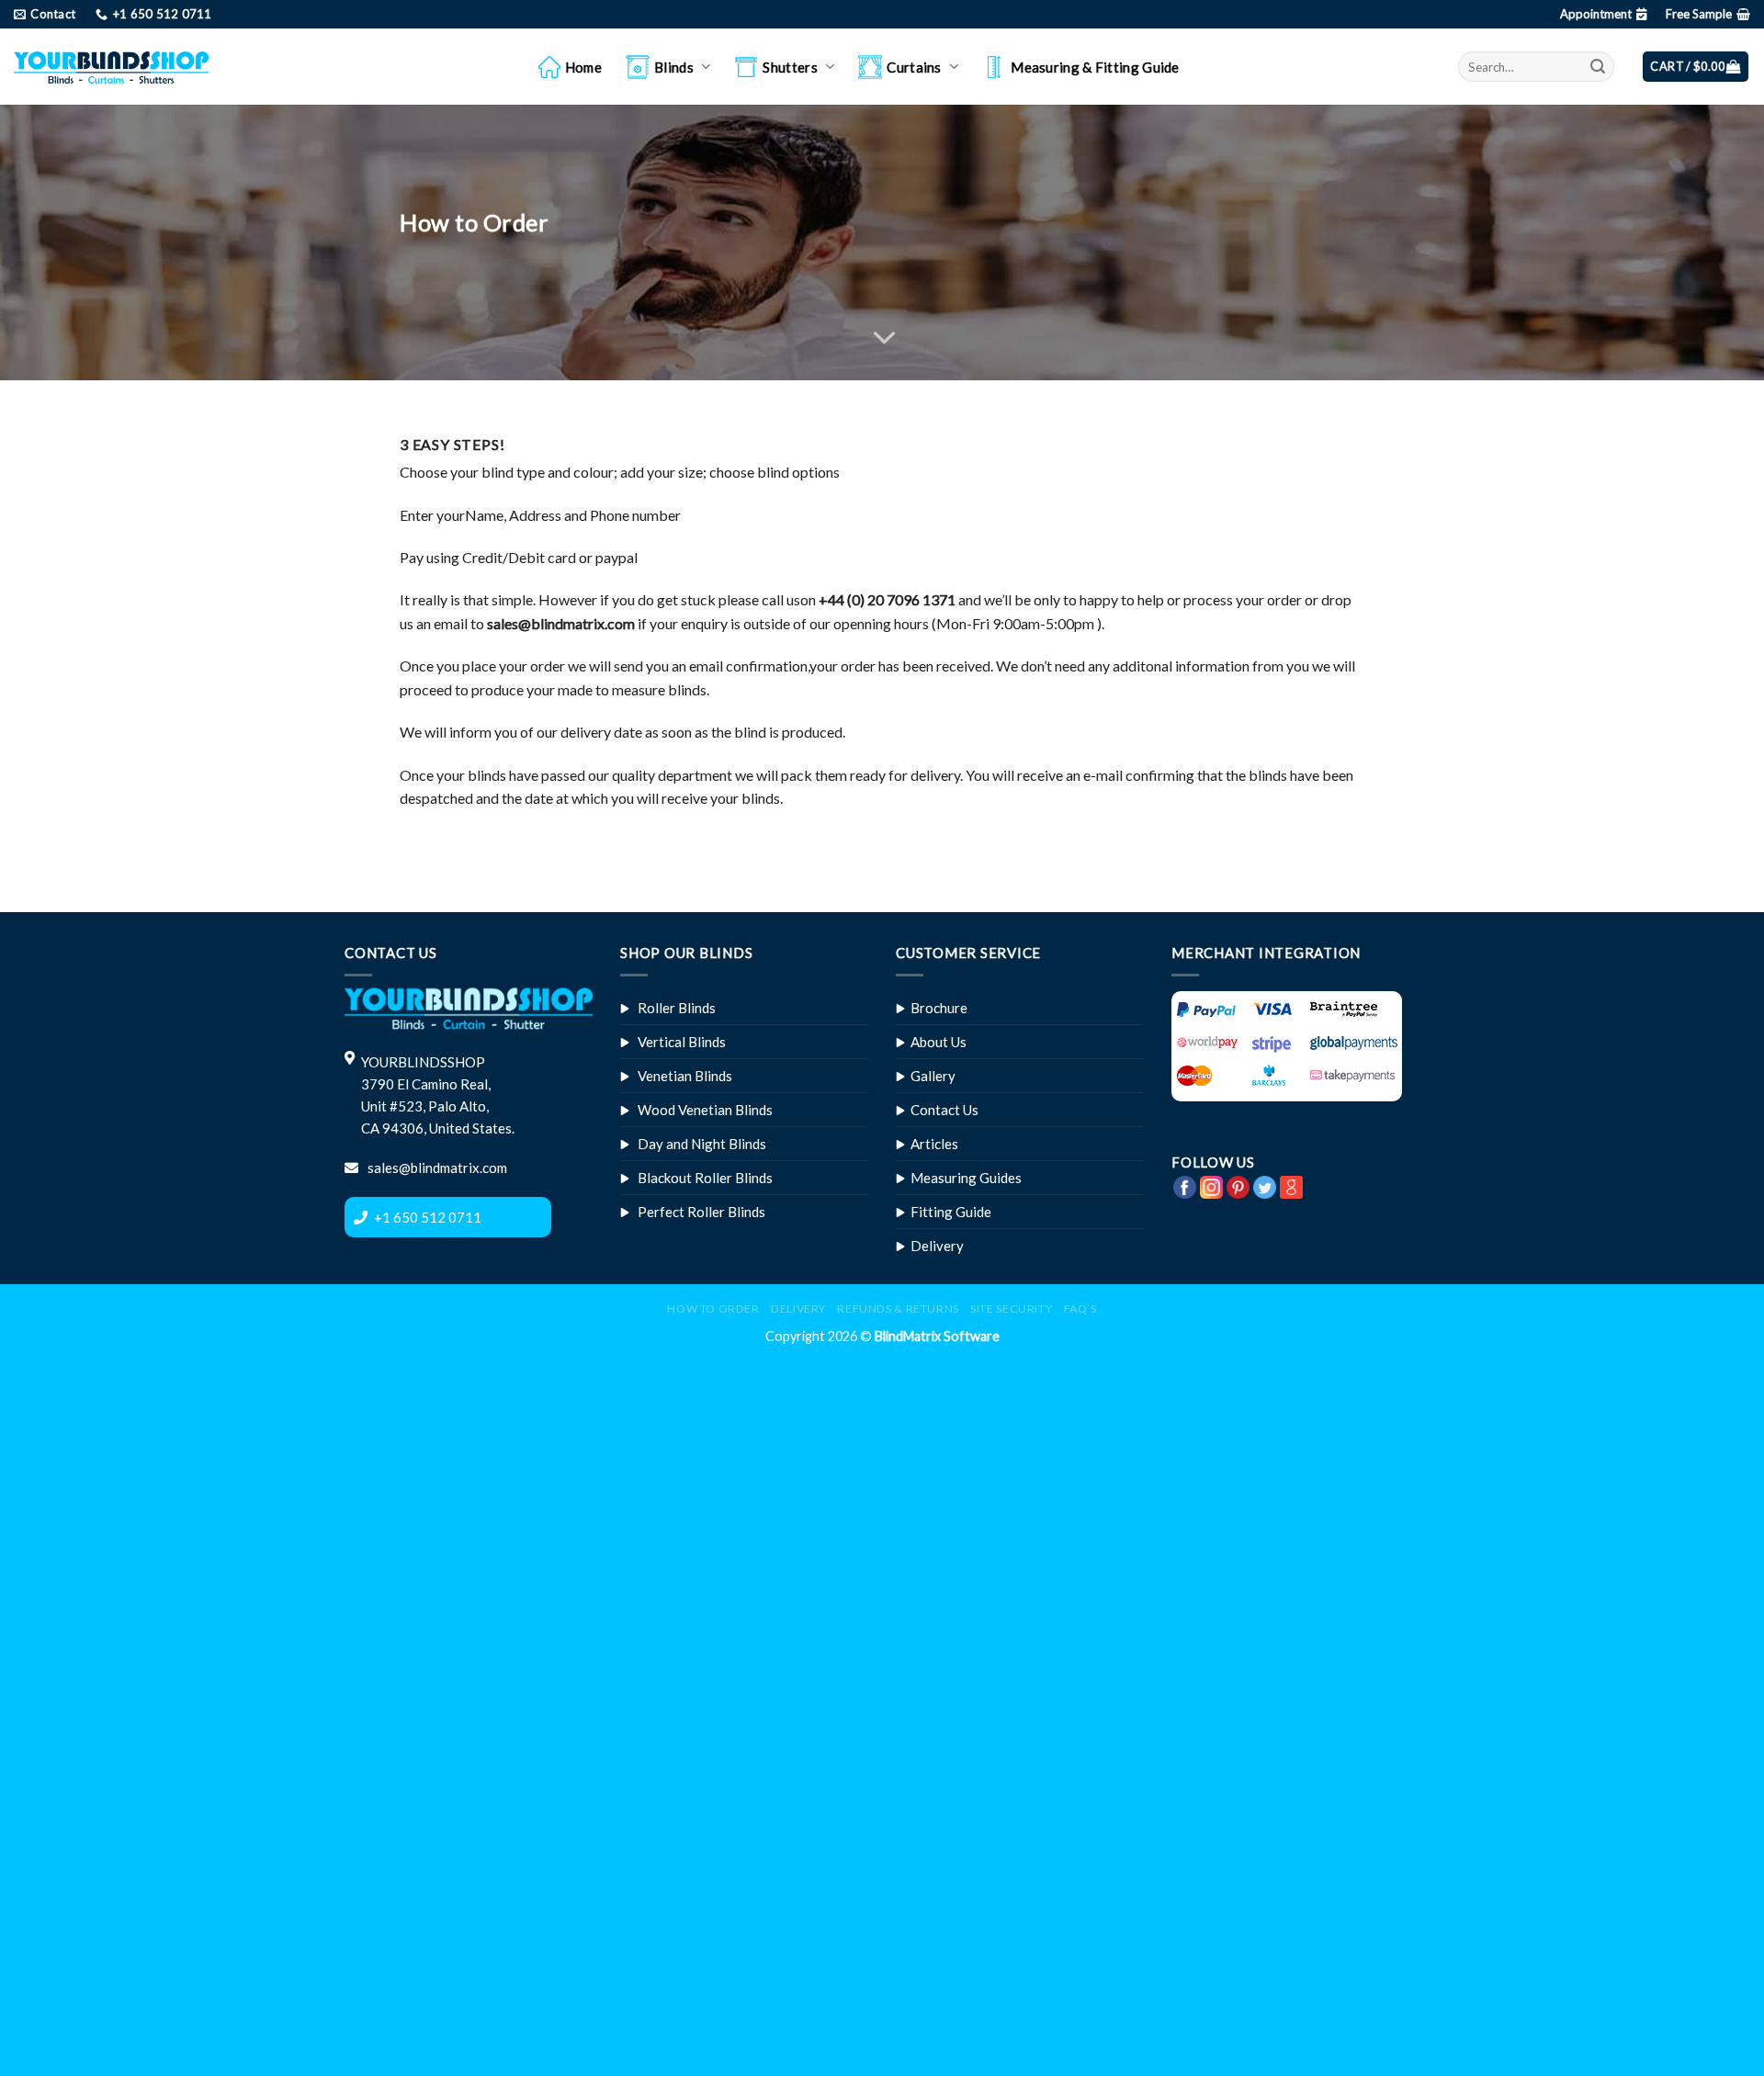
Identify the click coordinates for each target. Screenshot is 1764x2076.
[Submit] (1598, 67)
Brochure (939, 1008)
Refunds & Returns (898, 1309)
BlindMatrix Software (937, 1336)
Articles (934, 1144)
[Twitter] (1265, 1185)
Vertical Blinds (682, 1042)
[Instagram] (1211, 1185)
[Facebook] (1185, 1185)
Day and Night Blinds (702, 1144)
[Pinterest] (1238, 1185)
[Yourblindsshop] (111, 67)
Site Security (1011, 1309)
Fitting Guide (951, 1212)
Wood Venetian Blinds (705, 1110)
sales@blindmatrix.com (436, 1168)
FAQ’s (1080, 1309)
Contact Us (944, 1110)
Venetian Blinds (685, 1076)
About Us (939, 1042)
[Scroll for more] (882, 338)
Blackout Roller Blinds (705, 1178)
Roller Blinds (677, 1008)
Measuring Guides (966, 1178)
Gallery (933, 1076)
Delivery (937, 1246)
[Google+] (1291, 1185)
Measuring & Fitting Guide (1095, 67)
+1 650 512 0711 (428, 1217)
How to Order (713, 1309)
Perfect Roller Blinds (701, 1212)
